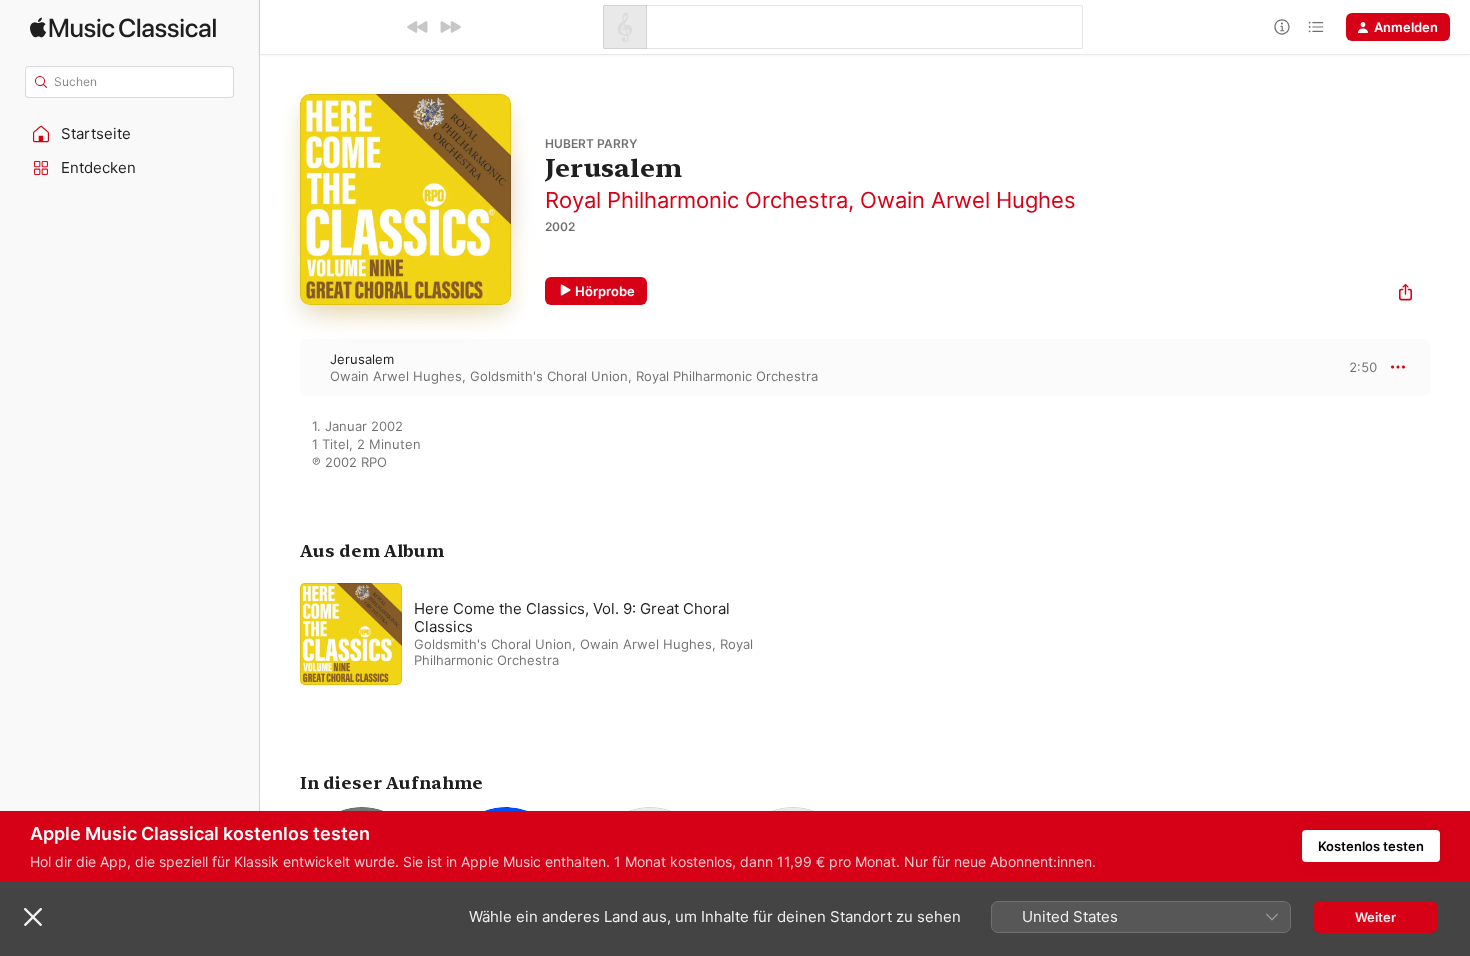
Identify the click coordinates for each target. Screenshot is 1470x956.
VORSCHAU (1349, 367)
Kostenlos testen (1371, 846)
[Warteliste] (1316, 27)
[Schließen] (33, 917)
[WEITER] (450, 27)
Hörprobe (605, 291)
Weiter (1375, 917)
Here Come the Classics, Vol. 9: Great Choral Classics (572, 617)
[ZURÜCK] (418, 27)
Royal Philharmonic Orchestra (696, 200)
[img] (123, 27)
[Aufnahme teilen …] (1405, 294)
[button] (130, 134)
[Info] (1282, 27)
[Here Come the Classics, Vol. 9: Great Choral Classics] (550, 634)
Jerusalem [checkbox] (362, 359)
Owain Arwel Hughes (968, 200)
